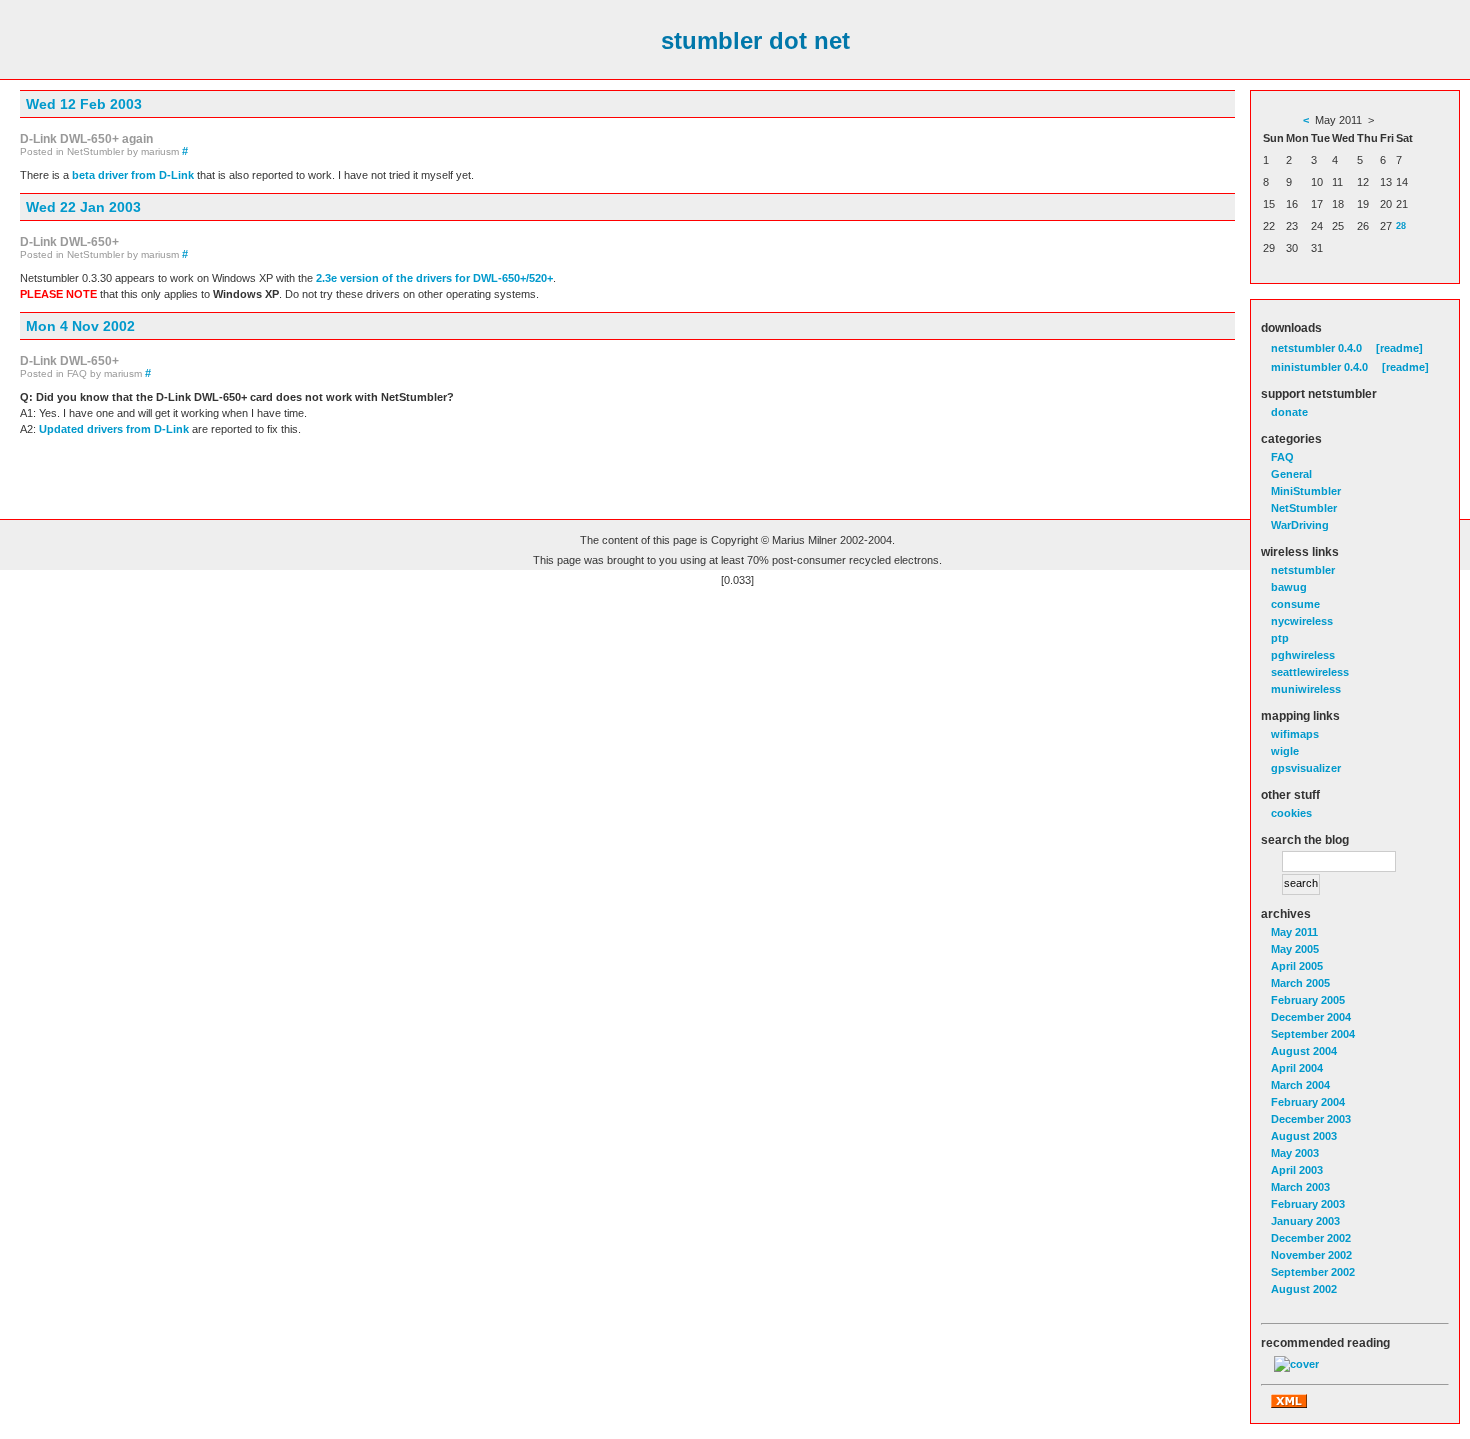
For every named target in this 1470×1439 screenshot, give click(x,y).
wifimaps (1295, 734)
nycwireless (1302, 621)
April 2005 (1297, 966)
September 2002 (1313, 1272)
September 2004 (1313, 1034)
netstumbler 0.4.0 (1316, 348)
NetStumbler (1304, 508)
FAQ (1282, 457)
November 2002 (1311, 1255)
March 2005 (1300, 983)
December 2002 (1311, 1238)
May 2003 (1295, 1153)
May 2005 (1295, 949)
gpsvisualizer (1306, 768)
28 (1401, 226)
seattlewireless (1310, 672)
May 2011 (1294, 932)
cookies (1291, 813)
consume (1295, 604)
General (1291, 474)
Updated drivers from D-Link (114, 429)
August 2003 (1304, 1136)
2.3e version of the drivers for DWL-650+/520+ (434, 278)
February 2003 (1308, 1204)
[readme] (1399, 348)
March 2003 (1300, 1187)
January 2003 (1305, 1221)
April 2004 (1297, 1068)
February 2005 (1308, 1000)
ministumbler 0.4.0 (1319, 367)
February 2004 (1308, 1102)
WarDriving (1300, 525)
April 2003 (1297, 1170)
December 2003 (1311, 1119)
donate (1289, 412)
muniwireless (1306, 689)
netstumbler (1303, 570)
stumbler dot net (755, 40)
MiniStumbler (1306, 491)
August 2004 (1304, 1051)
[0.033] (737, 580)
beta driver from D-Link (133, 175)
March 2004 (1300, 1085)
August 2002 (1304, 1289)
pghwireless (1303, 655)
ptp (1280, 638)
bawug (1289, 587)
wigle (1285, 751)
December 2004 (1311, 1017)
